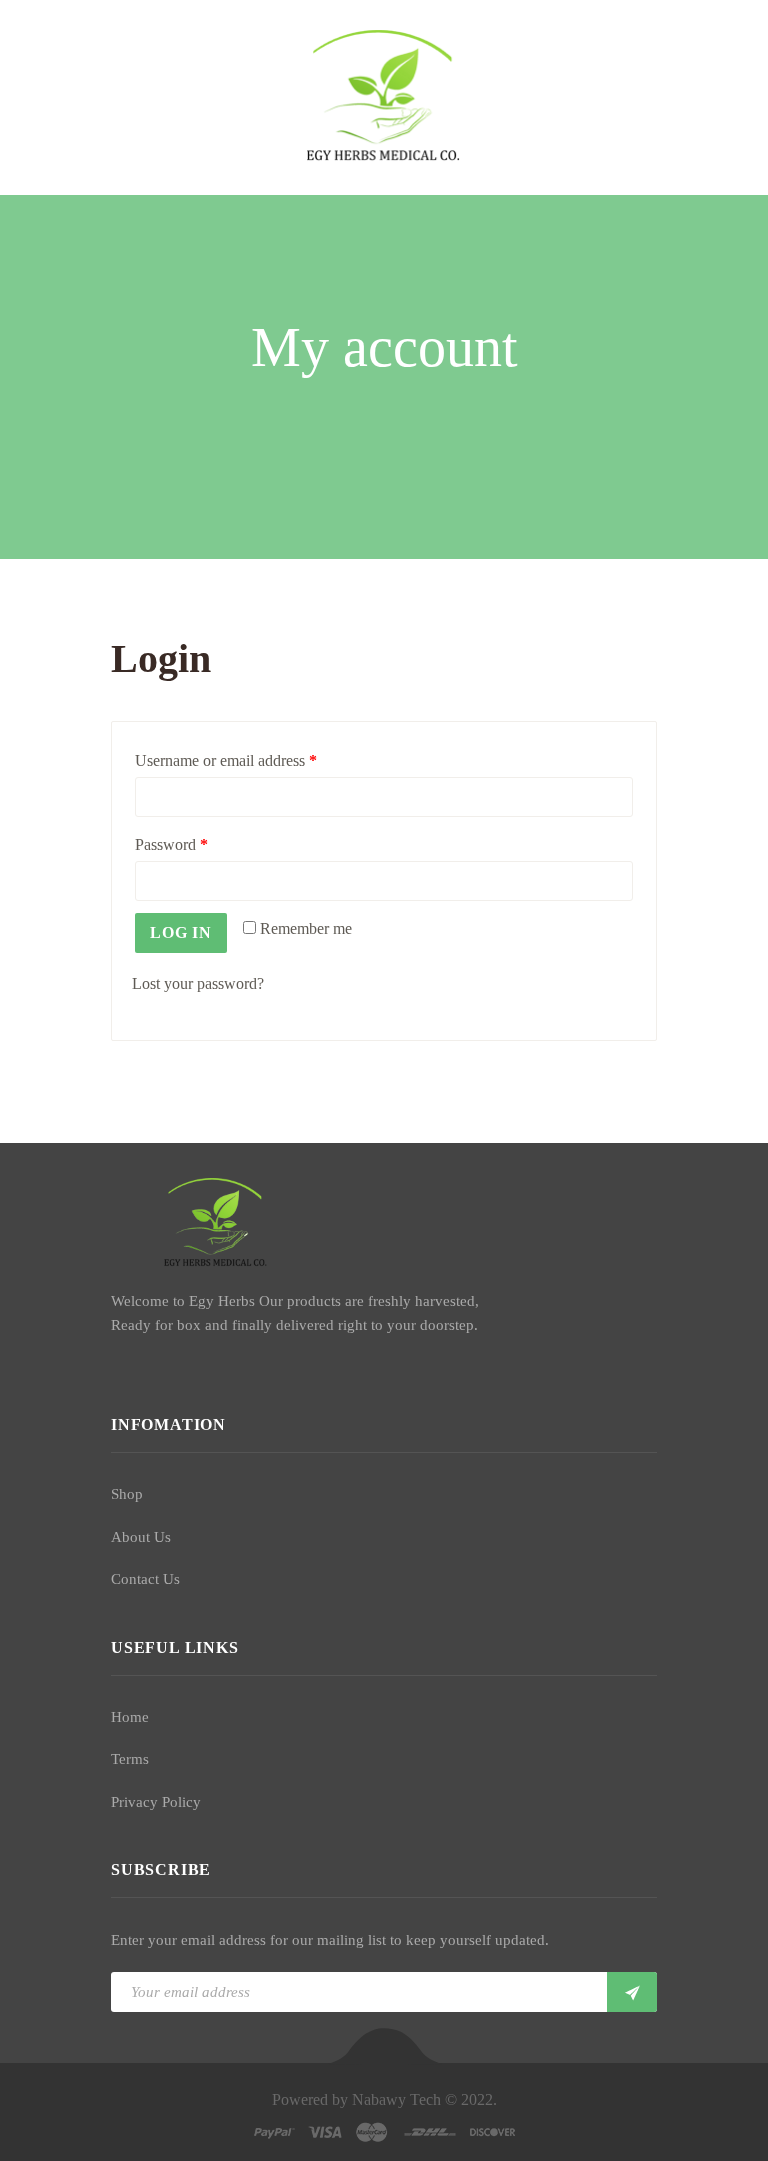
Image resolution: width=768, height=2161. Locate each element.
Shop (127, 1494)
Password (171, 844)
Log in (181, 932)
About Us (141, 1537)
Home (130, 1717)
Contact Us (145, 1579)
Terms (130, 1759)
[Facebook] (117, 1371)
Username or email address (226, 760)
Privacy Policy (156, 1802)
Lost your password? (198, 983)
